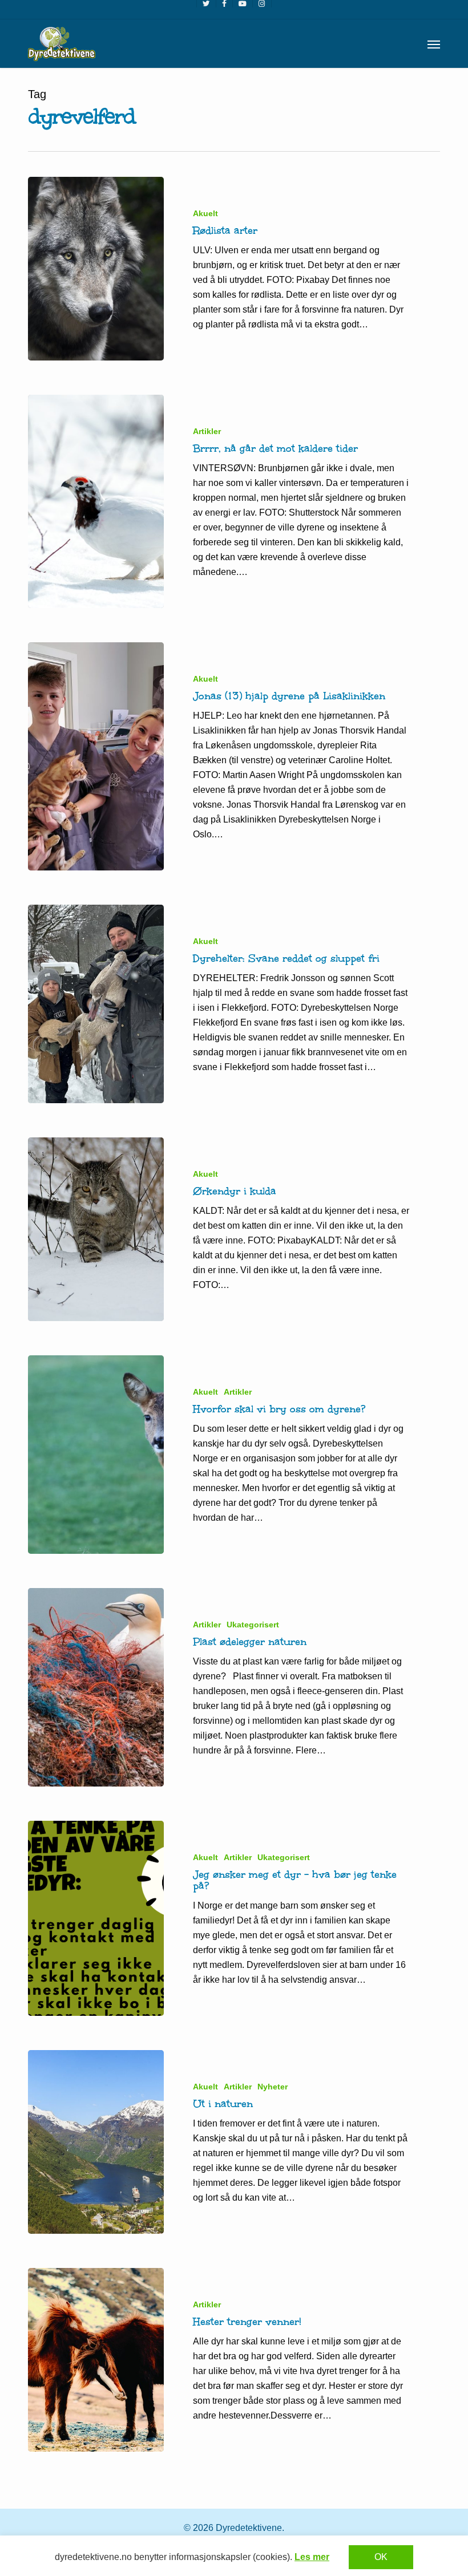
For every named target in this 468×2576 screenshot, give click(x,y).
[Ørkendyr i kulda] (96, 1229)
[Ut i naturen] (96, 2142)
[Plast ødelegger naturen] (96, 1687)
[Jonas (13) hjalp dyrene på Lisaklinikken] (96, 756)
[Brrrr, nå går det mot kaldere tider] (96, 501)
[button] (434, 44)
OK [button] (381, 2557)
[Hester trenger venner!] (96, 2360)
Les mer (312, 2557)
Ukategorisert (253, 1625)
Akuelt (205, 213)
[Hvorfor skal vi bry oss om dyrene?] (96, 1455)
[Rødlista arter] (96, 269)
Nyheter (273, 2087)
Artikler (207, 431)
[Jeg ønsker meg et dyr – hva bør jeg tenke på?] (96, 1918)
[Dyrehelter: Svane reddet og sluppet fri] (96, 1004)
